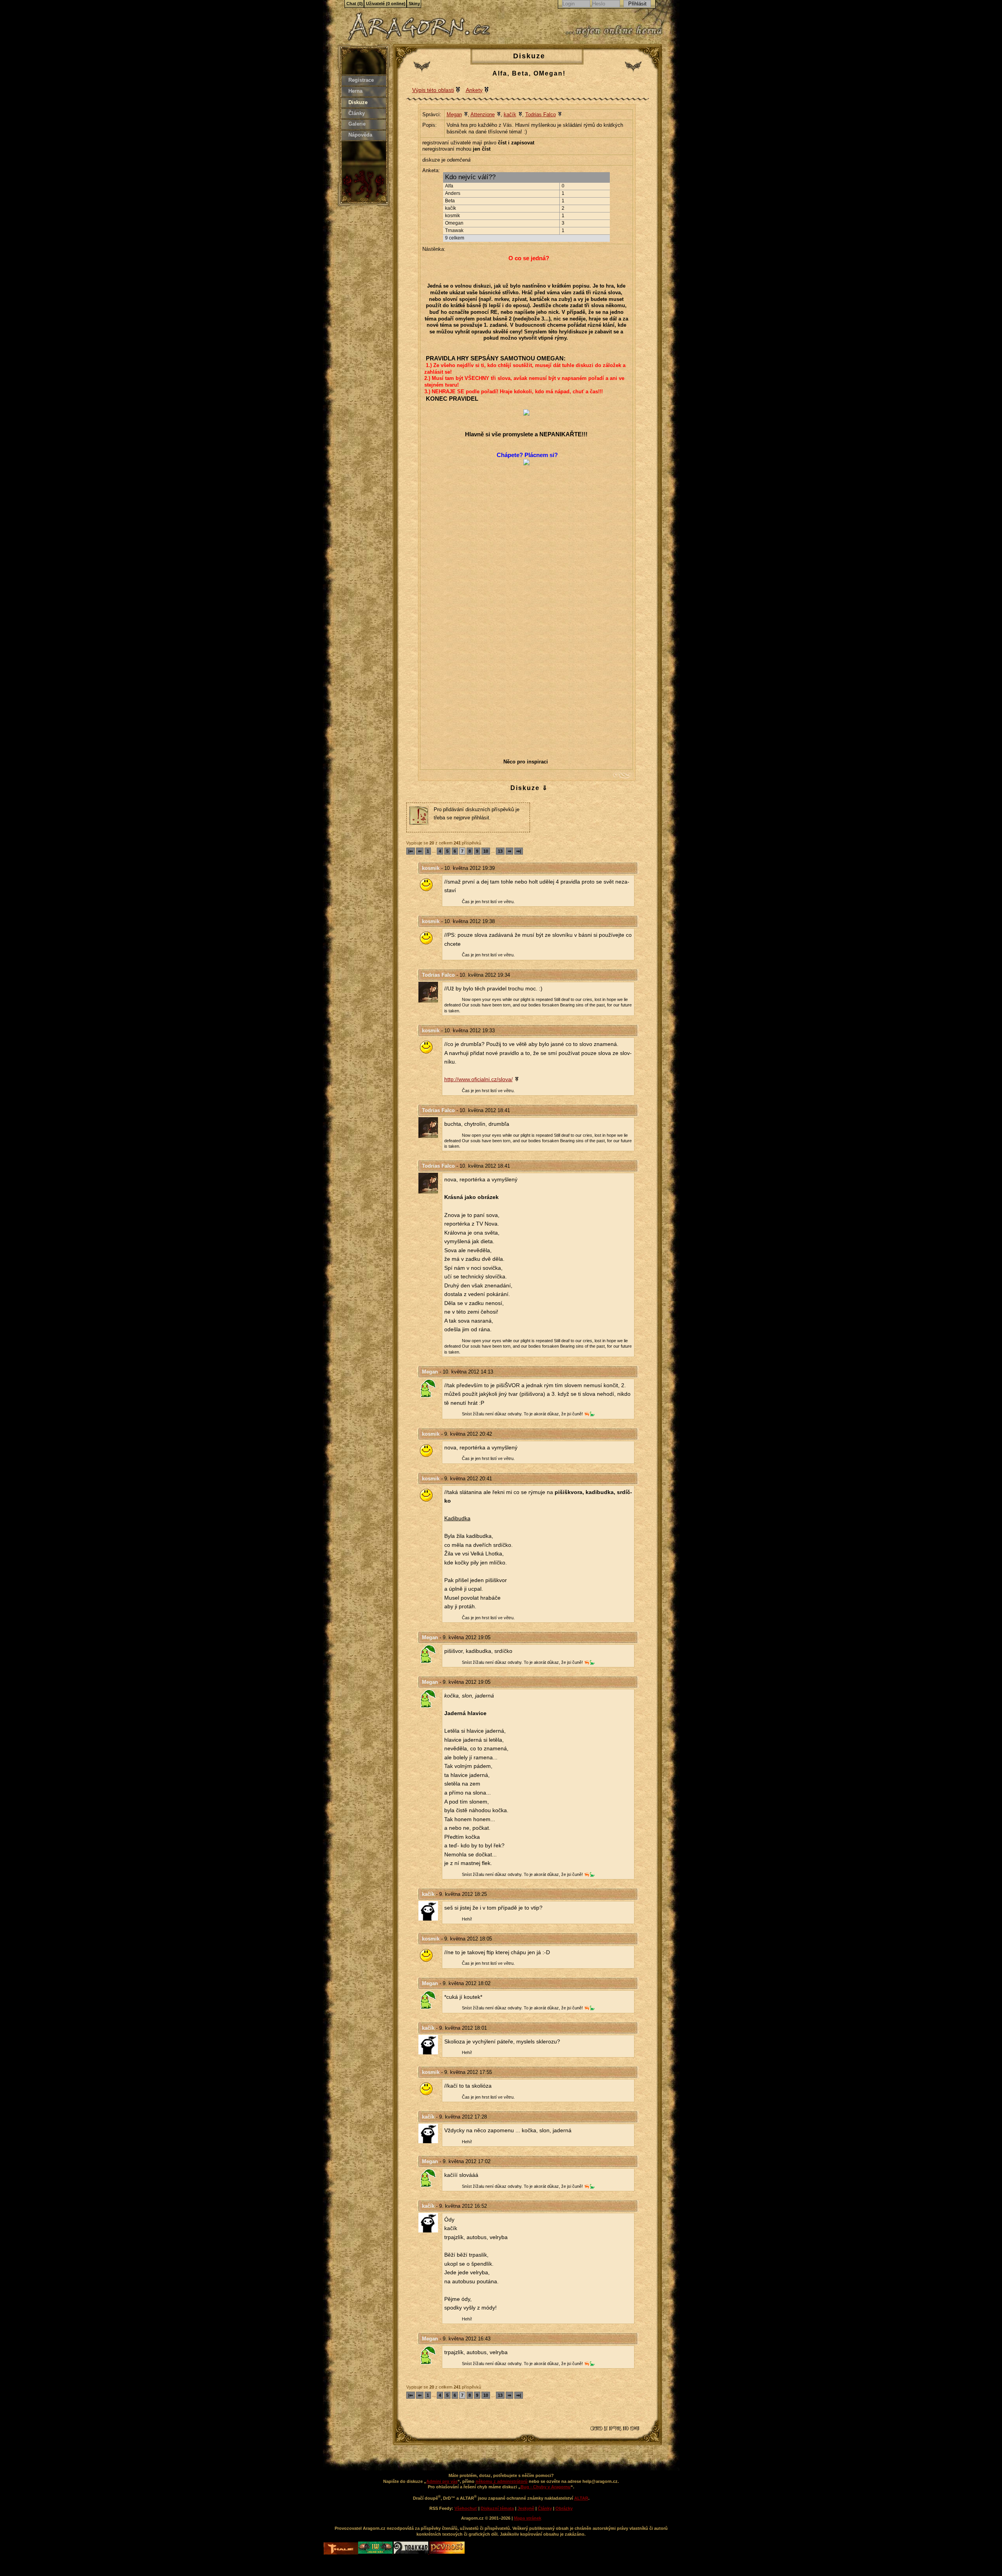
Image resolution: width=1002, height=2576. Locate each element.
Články (357, 113)
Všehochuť (466, 2508)
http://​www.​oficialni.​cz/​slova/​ (478, 1079)
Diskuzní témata (497, 2508)
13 (500, 851)
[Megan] (430, 1388)
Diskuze (358, 102)
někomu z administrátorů (502, 2481)
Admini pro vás (442, 2481)
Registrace (361, 80)
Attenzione (483, 114)
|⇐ (411, 851)
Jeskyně (526, 2508)
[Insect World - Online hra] (376, 2552)
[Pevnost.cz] (447, 2552)
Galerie (357, 124)
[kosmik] (430, 885)
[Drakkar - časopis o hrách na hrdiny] (412, 2552)
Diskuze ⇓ (529, 788)
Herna (355, 91)
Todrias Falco (541, 114)
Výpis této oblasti (433, 90)
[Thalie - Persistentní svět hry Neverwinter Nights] (341, 2549)
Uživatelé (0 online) (386, 4)
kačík (510, 114)
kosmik (431, 868)
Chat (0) (355, 4)
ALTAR (581, 2498)
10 (486, 851)
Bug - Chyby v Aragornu (546, 2487)
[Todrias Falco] (430, 992)
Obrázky (564, 2508)
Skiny (414, 4)
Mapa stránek (528, 2518)
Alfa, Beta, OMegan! (529, 73)
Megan (454, 114)
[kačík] (430, 1911)
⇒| (519, 851)
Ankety (474, 90)
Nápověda (360, 135)
